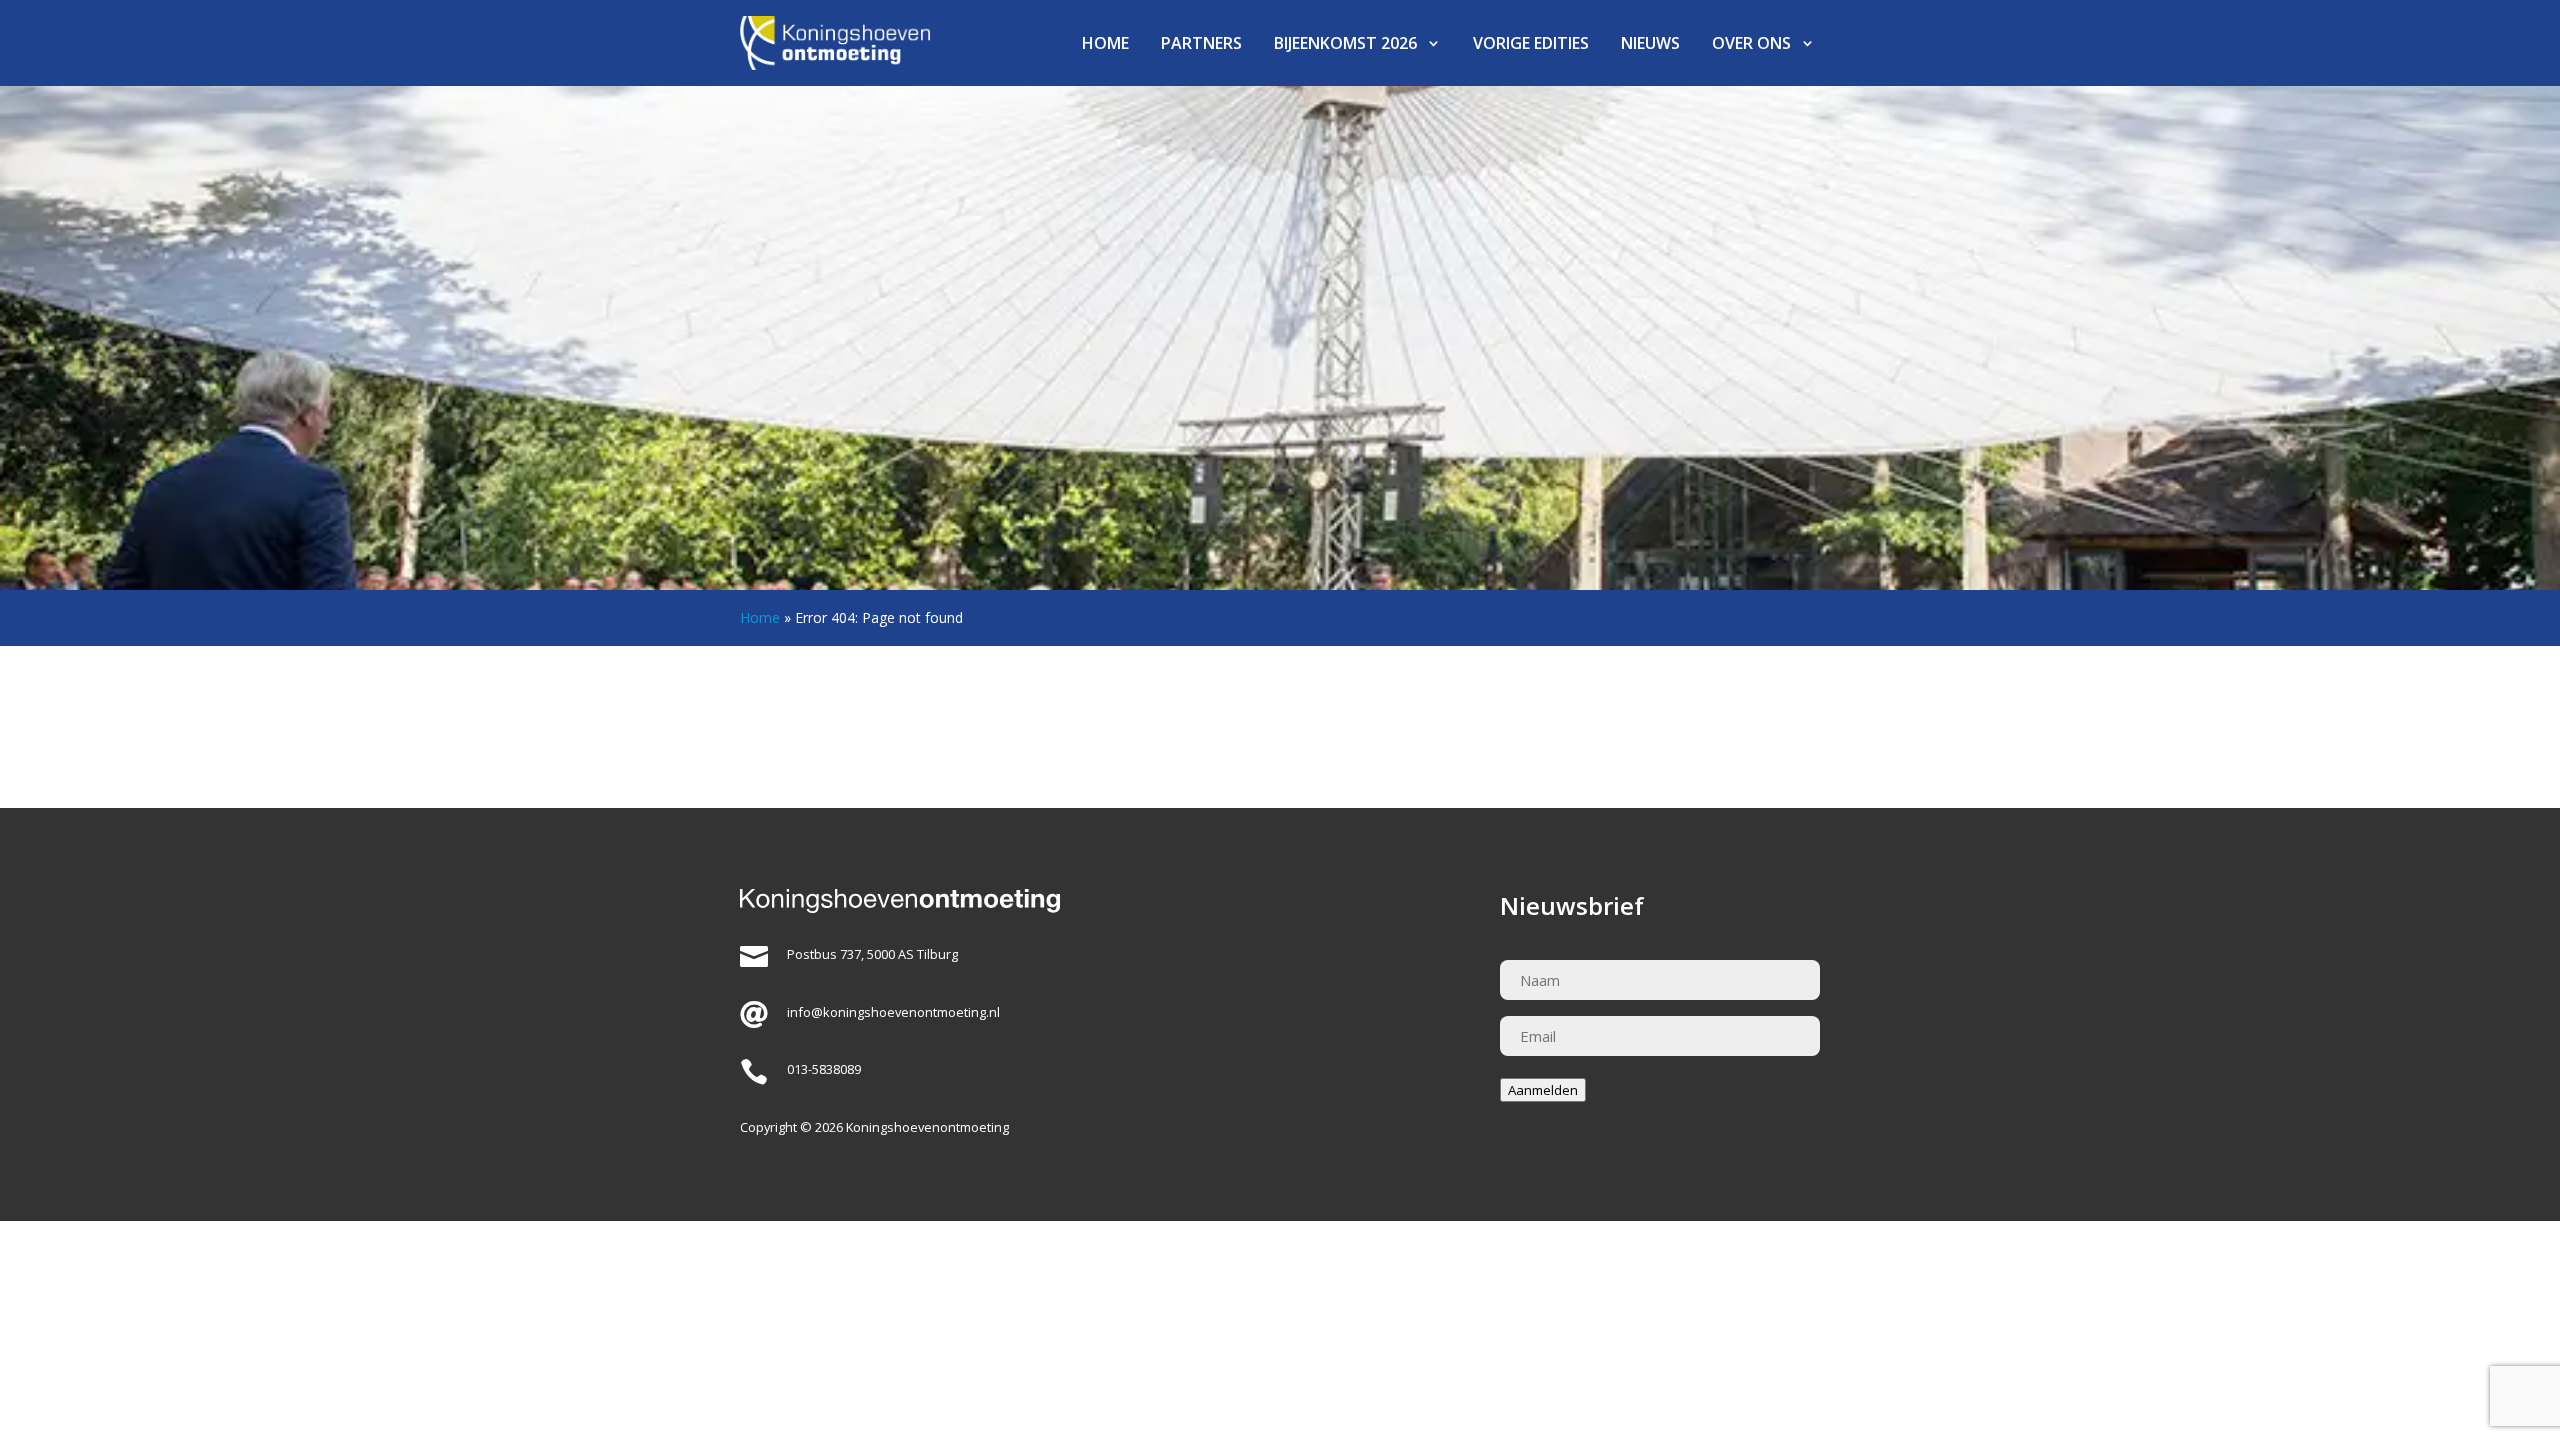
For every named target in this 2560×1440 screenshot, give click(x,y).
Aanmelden (1543, 1090)
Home (1105, 43)
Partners (1201, 43)
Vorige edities (1531, 43)
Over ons (1751, 43)
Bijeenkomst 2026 (1345, 43)
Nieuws (1650, 43)
